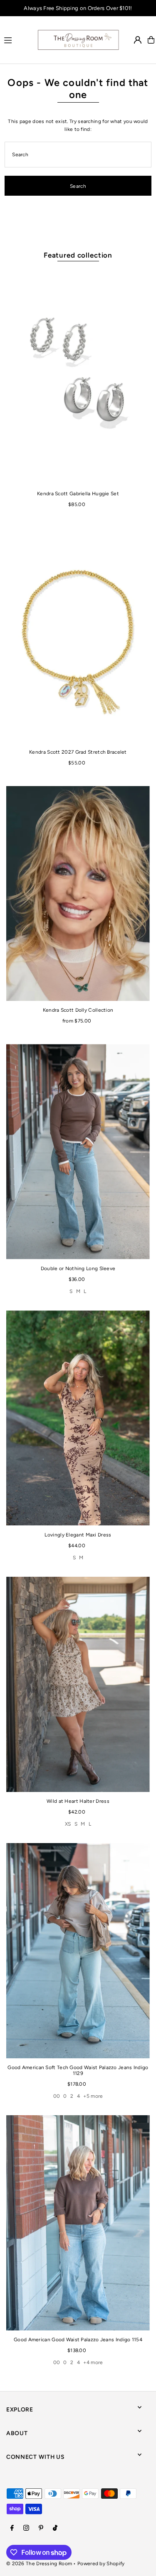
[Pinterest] (41, 2528)
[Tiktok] (55, 2528)
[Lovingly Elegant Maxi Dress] (78, 1418)
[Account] (138, 40)
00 (57, 2096)
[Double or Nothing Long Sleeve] (78, 1152)
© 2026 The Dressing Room (40, 2564)
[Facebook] (12, 2528)
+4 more (93, 2362)
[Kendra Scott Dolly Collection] (78, 893)
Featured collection (78, 255)
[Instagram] (26, 2528)
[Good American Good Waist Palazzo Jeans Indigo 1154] (78, 2223)
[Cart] (151, 40)
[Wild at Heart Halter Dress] (78, 1684)
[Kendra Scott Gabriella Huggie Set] (78, 377)
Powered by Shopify (101, 2564)
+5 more (93, 2096)
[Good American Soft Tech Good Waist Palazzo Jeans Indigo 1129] (78, 1950)
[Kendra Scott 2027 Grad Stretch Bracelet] (78, 635)
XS (68, 1824)
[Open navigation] (17, 39)
